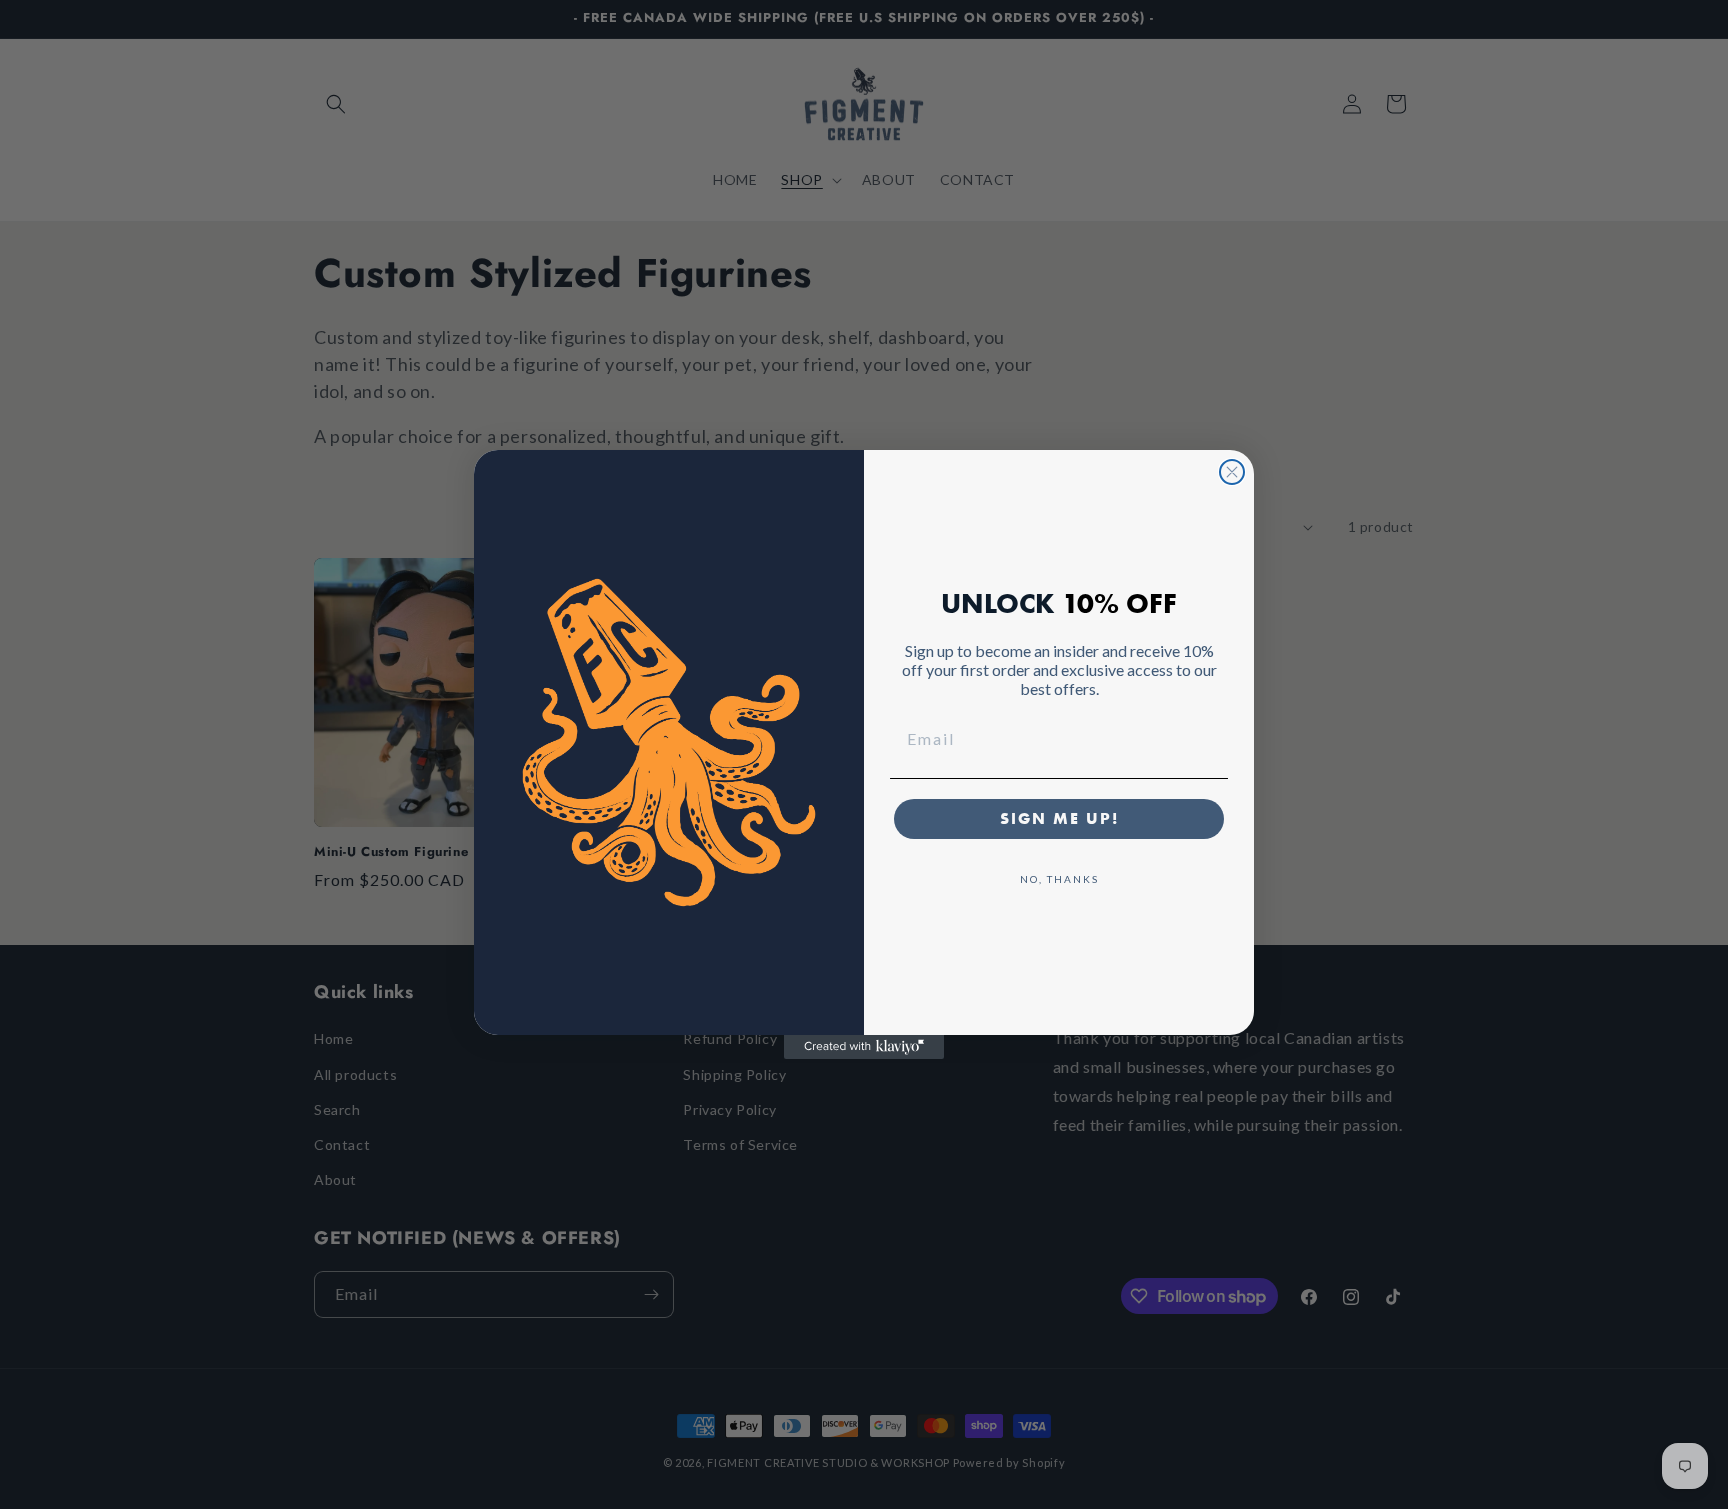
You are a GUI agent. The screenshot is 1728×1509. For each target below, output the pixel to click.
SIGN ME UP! (1059, 818)
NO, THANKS (1059, 879)
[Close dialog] (1232, 472)
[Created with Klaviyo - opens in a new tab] (864, 1047)
